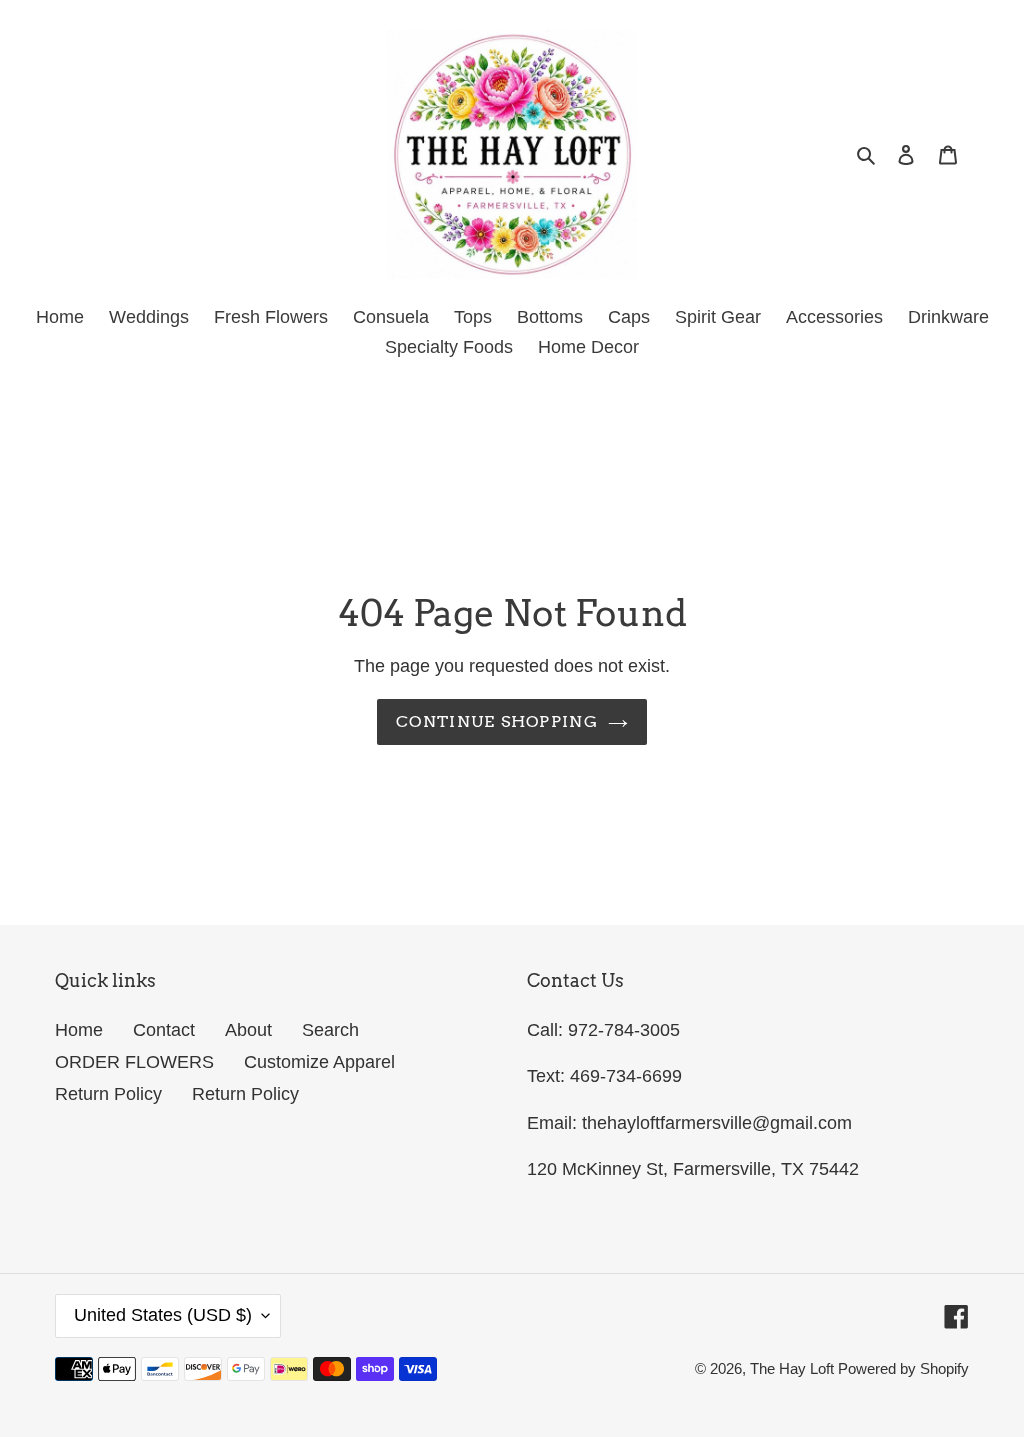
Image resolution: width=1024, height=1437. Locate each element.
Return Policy (108, 1094)
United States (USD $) (163, 1315)
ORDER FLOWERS (134, 1062)
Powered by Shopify (903, 1368)
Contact (164, 1030)
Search (330, 1030)
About (248, 1030)
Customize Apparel (319, 1062)
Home (79, 1030)
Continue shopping (497, 721)
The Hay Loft (794, 1368)
